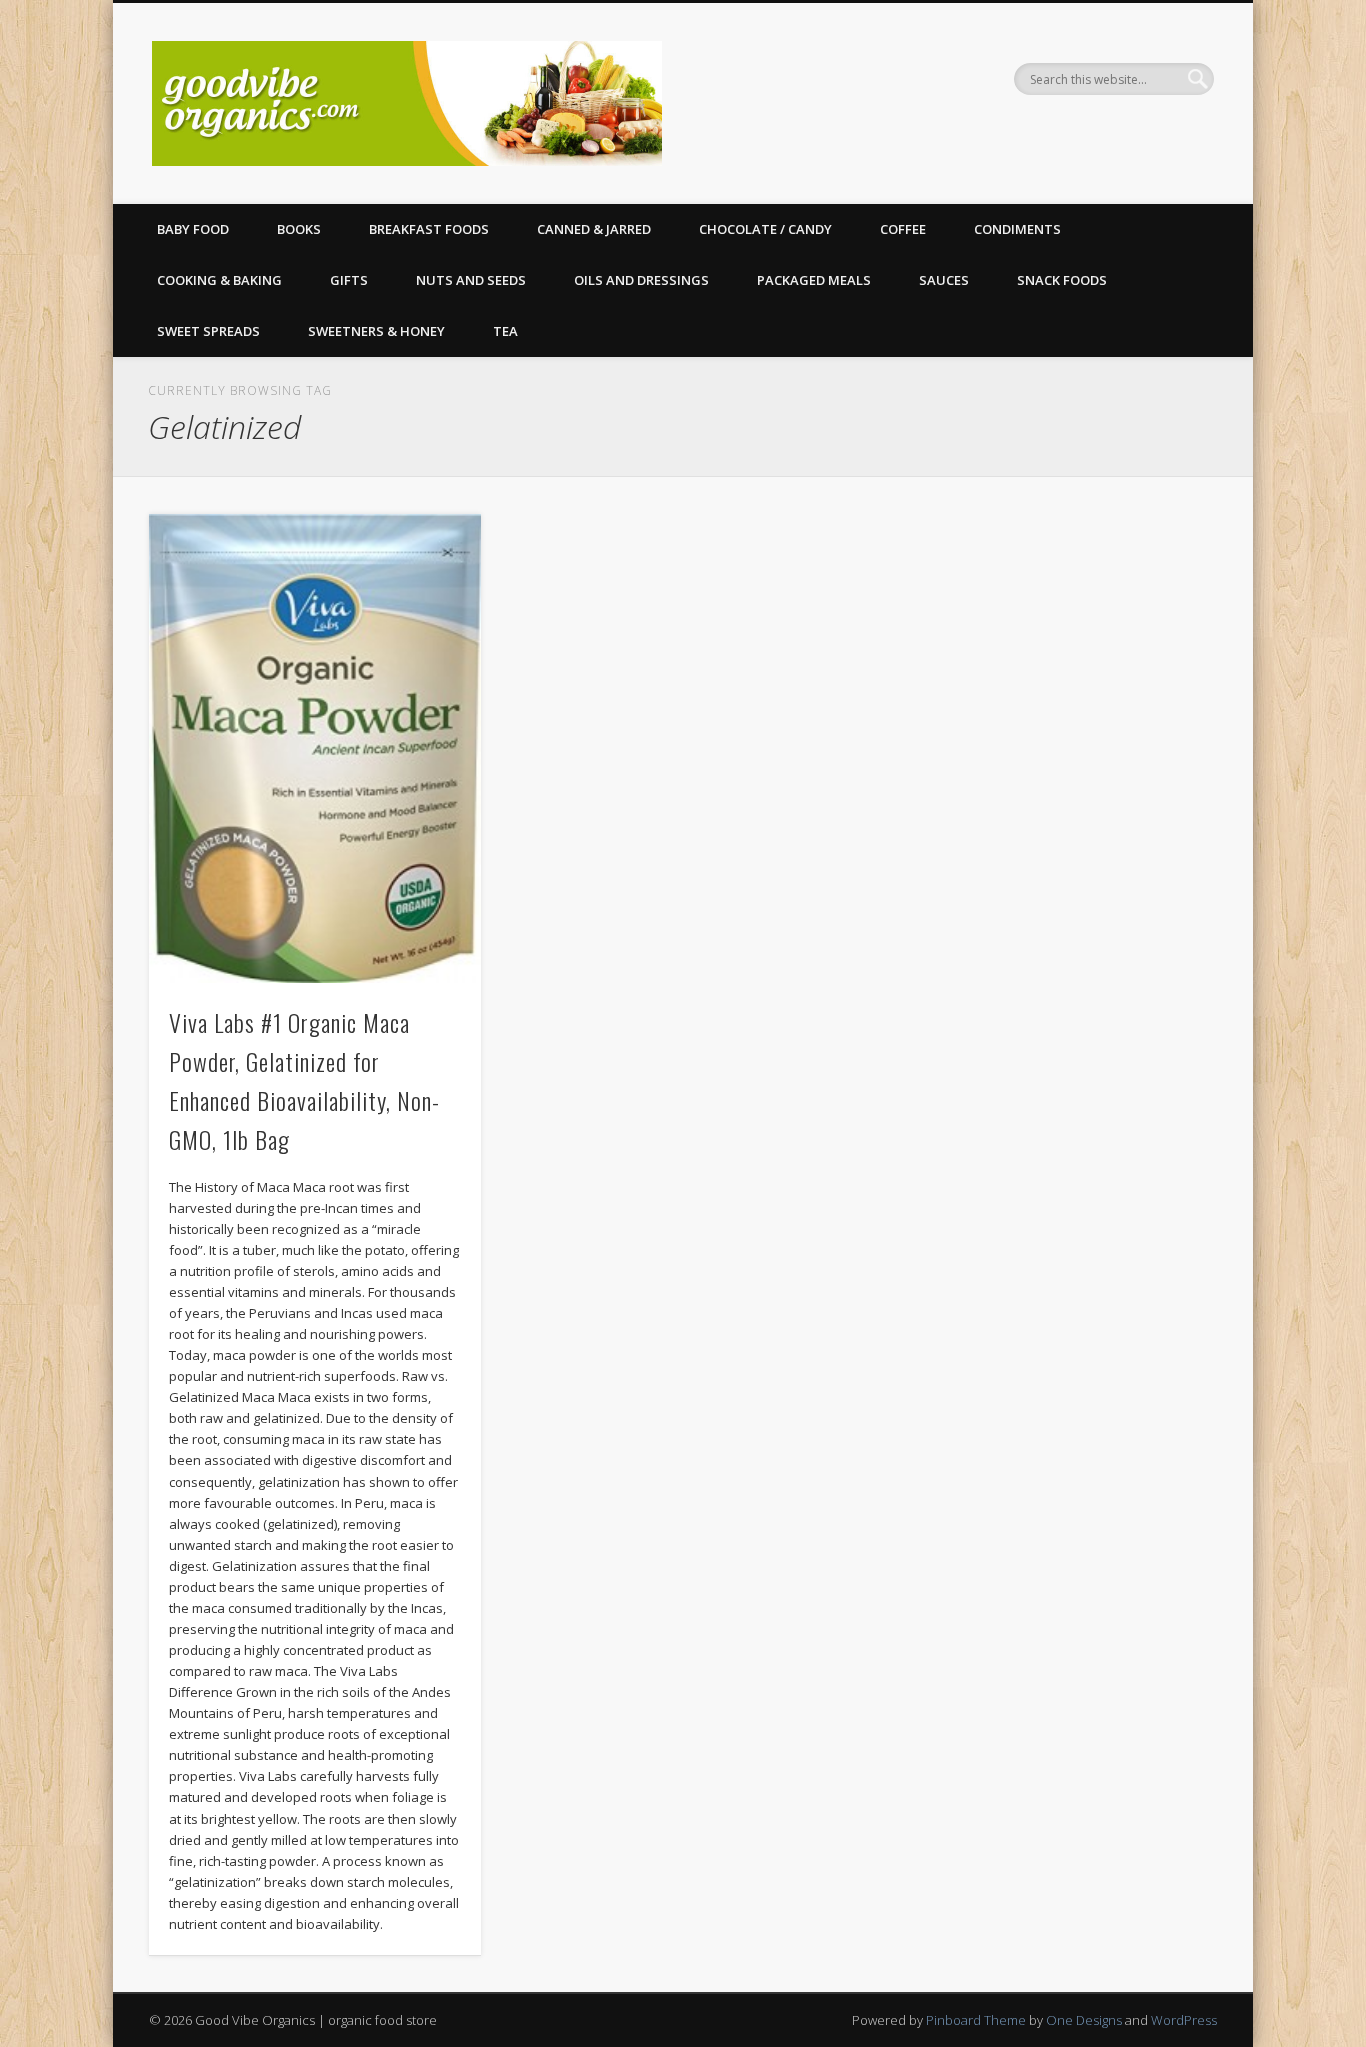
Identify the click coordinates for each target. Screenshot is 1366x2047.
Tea (505, 331)
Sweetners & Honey (376, 331)
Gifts (349, 280)
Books (299, 229)
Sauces (944, 280)
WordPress (1184, 2020)
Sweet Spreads (208, 331)
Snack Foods (1062, 280)
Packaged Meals (814, 280)
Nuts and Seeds (471, 280)
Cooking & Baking (219, 280)
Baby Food (193, 229)
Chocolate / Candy (765, 229)
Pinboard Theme (976, 2020)
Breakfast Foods (429, 229)
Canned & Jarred (594, 229)
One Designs (1084, 2020)
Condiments (1017, 229)
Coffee (903, 229)
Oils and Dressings (641, 280)
